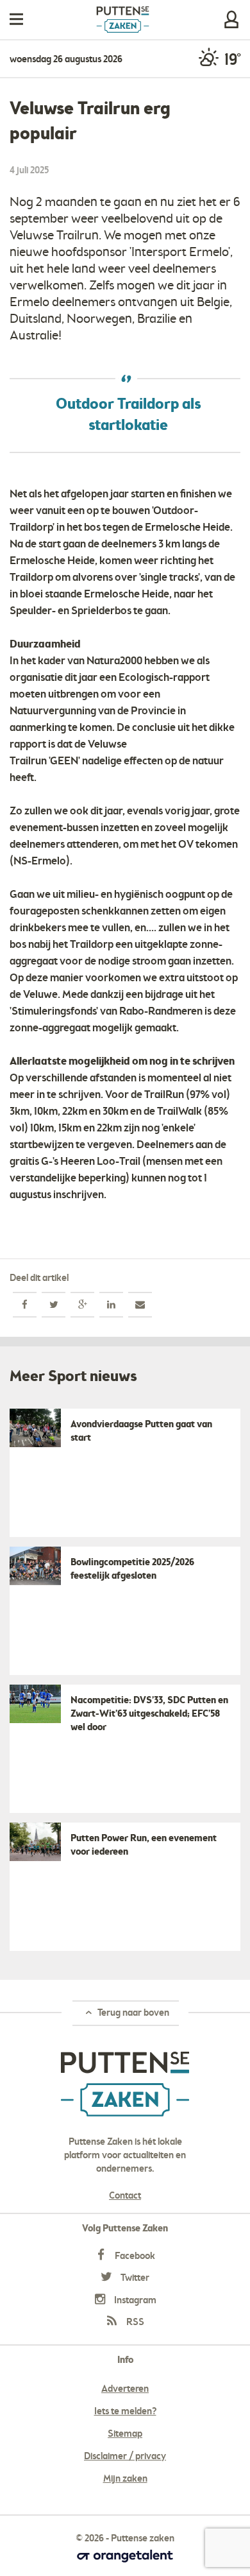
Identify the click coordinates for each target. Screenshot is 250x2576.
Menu (16, 20)
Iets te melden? (125, 2412)
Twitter (134, 2278)
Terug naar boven (132, 2013)
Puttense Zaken (123, 20)
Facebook (134, 2256)
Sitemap (125, 2434)
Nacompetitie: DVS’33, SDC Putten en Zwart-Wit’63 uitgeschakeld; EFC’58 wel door (149, 1714)
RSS (134, 2323)
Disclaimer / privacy (125, 2457)
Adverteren (125, 2389)
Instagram (134, 2301)
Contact (125, 2196)
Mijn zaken (231, 20)
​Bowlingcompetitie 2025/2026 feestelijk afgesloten (132, 1569)
